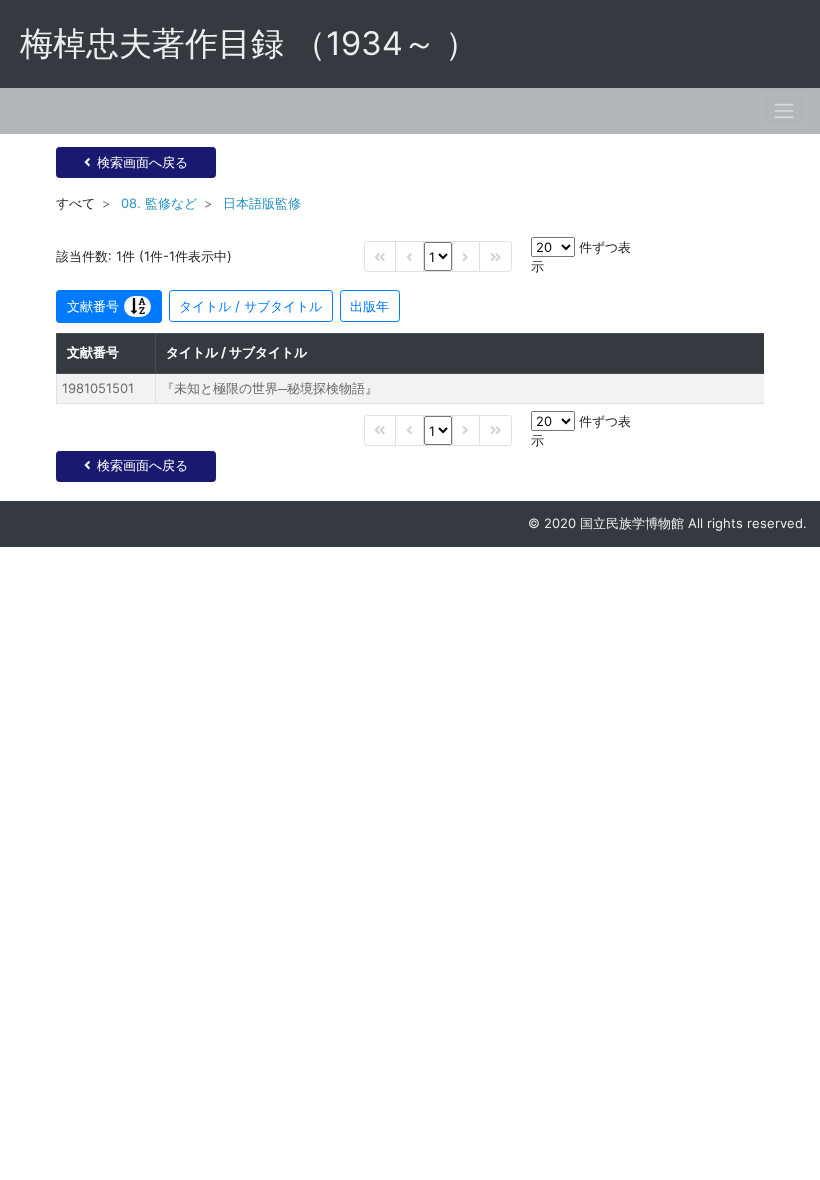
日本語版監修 (262, 203)
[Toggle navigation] (784, 110)
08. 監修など (159, 203)
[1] (438, 256)
